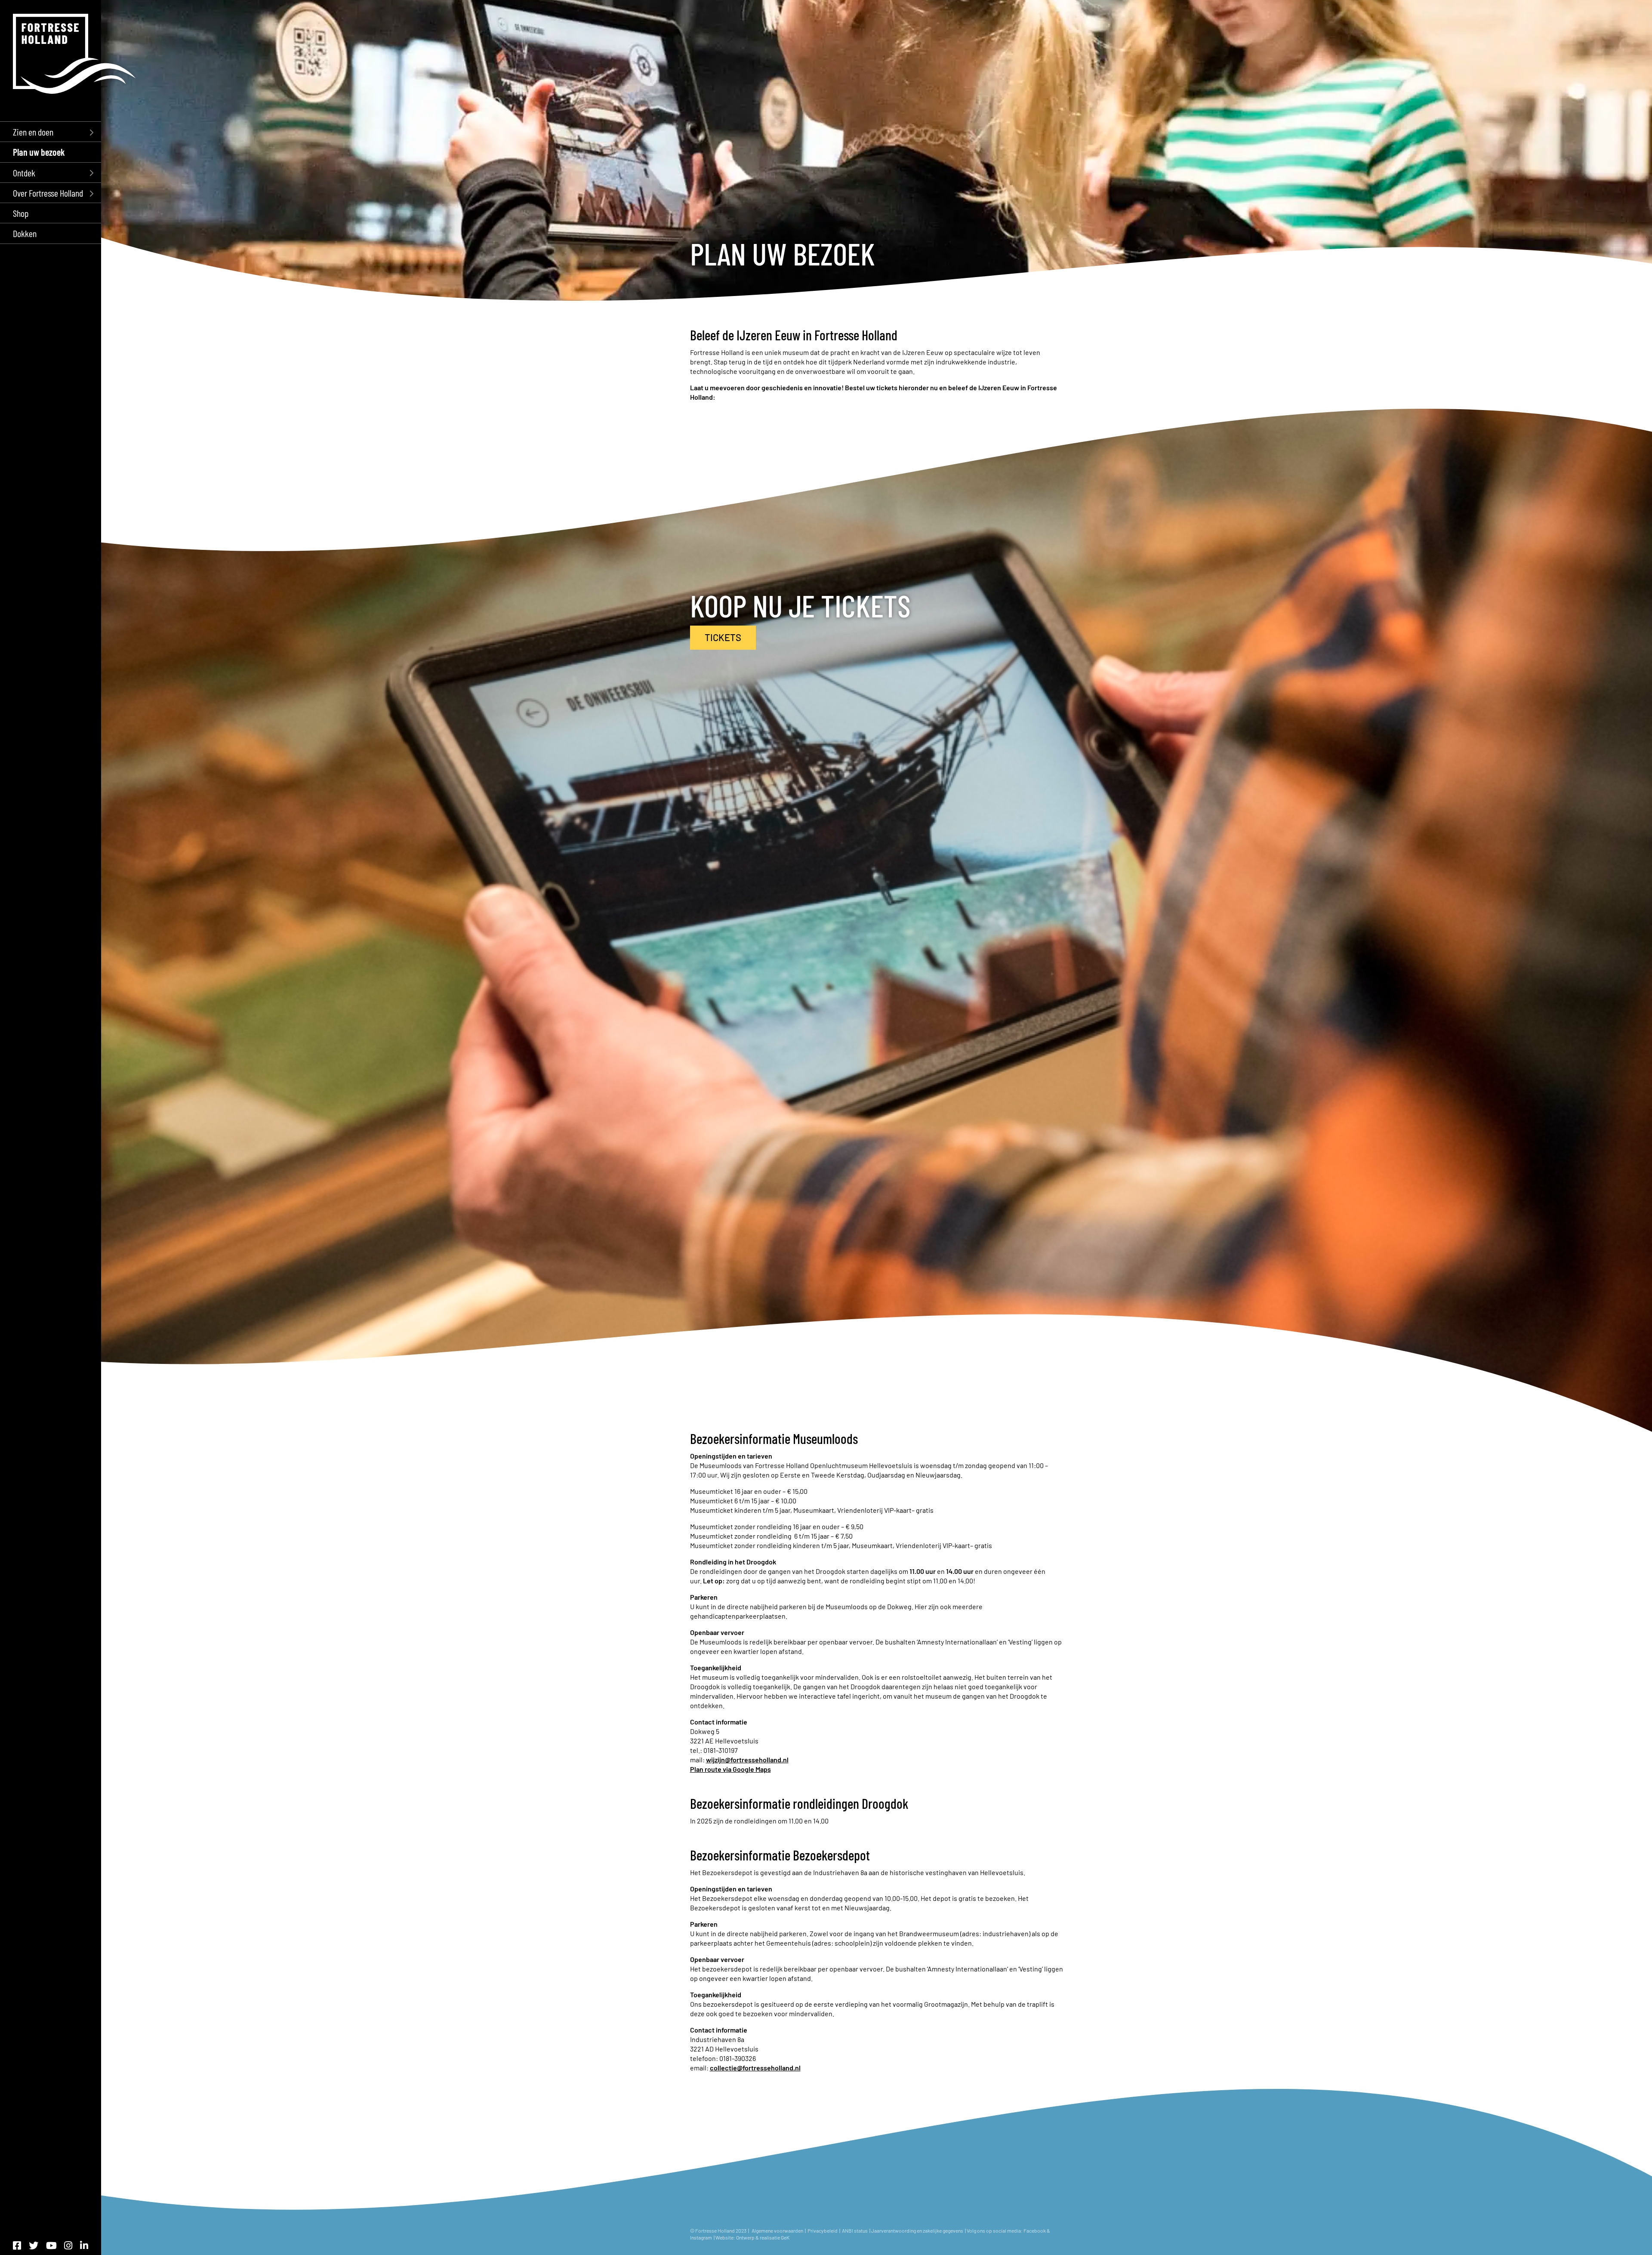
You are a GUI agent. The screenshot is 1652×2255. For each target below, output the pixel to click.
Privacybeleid (823, 2230)
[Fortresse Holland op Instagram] (68, 2245)
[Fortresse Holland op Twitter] (34, 2245)
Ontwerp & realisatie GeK (763, 2237)
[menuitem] (51, 131)
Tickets (723, 637)
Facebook (1035, 2230)
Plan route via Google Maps (730, 1769)
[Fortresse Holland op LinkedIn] (84, 2245)
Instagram (701, 2237)
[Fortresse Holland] (74, 54)
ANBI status (855, 2230)
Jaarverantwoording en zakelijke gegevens (917, 2230)
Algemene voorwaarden (777, 2230)
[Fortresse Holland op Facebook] (17, 2245)
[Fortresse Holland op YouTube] (51, 2245)
